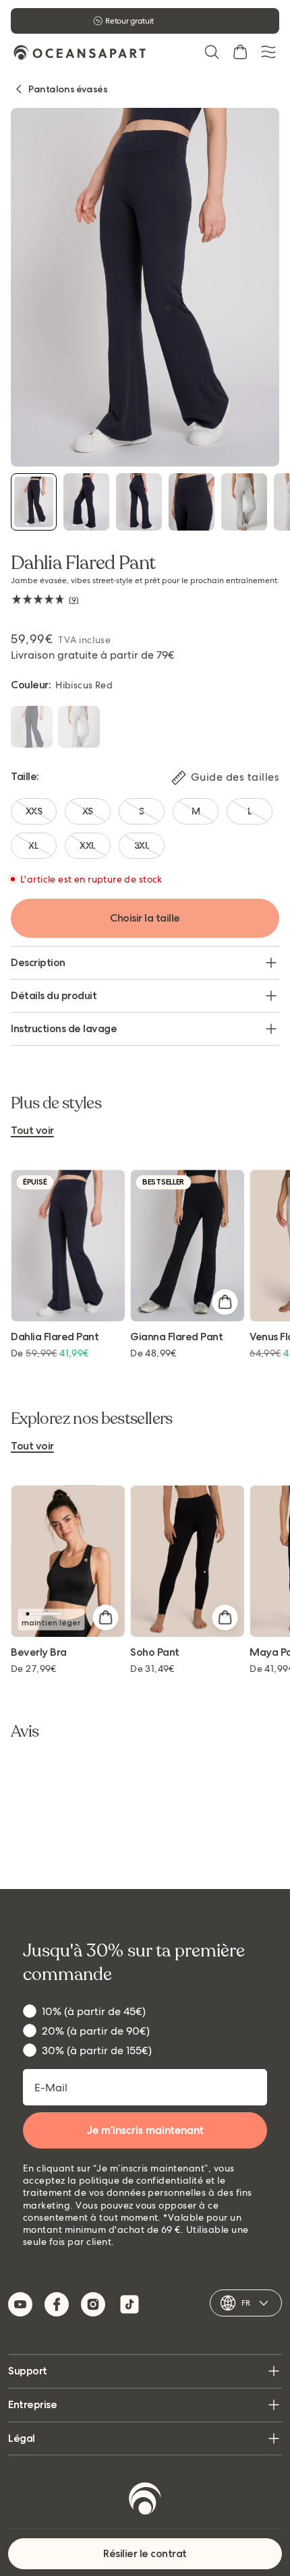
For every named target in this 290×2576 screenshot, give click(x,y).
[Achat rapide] (225, 1302)
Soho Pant (155, 1653)
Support (28, 2371)
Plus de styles (56, 1104)
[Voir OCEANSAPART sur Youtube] (20, 2304)
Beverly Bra (39, 1653)
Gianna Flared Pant (176, 1337)
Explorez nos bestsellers (92, 1419)
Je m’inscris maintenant (145, 2130)
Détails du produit (54, 995)
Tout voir (32, 1131)
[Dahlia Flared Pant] (34, 502)
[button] (212, 52)
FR (246, 2303)
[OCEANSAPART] (80, 52)
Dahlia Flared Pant (55, 1337)
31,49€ (152, 1669)
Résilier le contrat (145, 2553)
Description (38, 962)
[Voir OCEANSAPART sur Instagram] (93, 2304)
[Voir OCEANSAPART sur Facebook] (57, 2304)
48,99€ (153, 1353)
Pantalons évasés (68, 89)
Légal (22, 2438)
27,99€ (34, 1669)
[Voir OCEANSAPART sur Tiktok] (129, 2304)
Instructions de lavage (64, 1028)
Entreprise (32, 2404)
